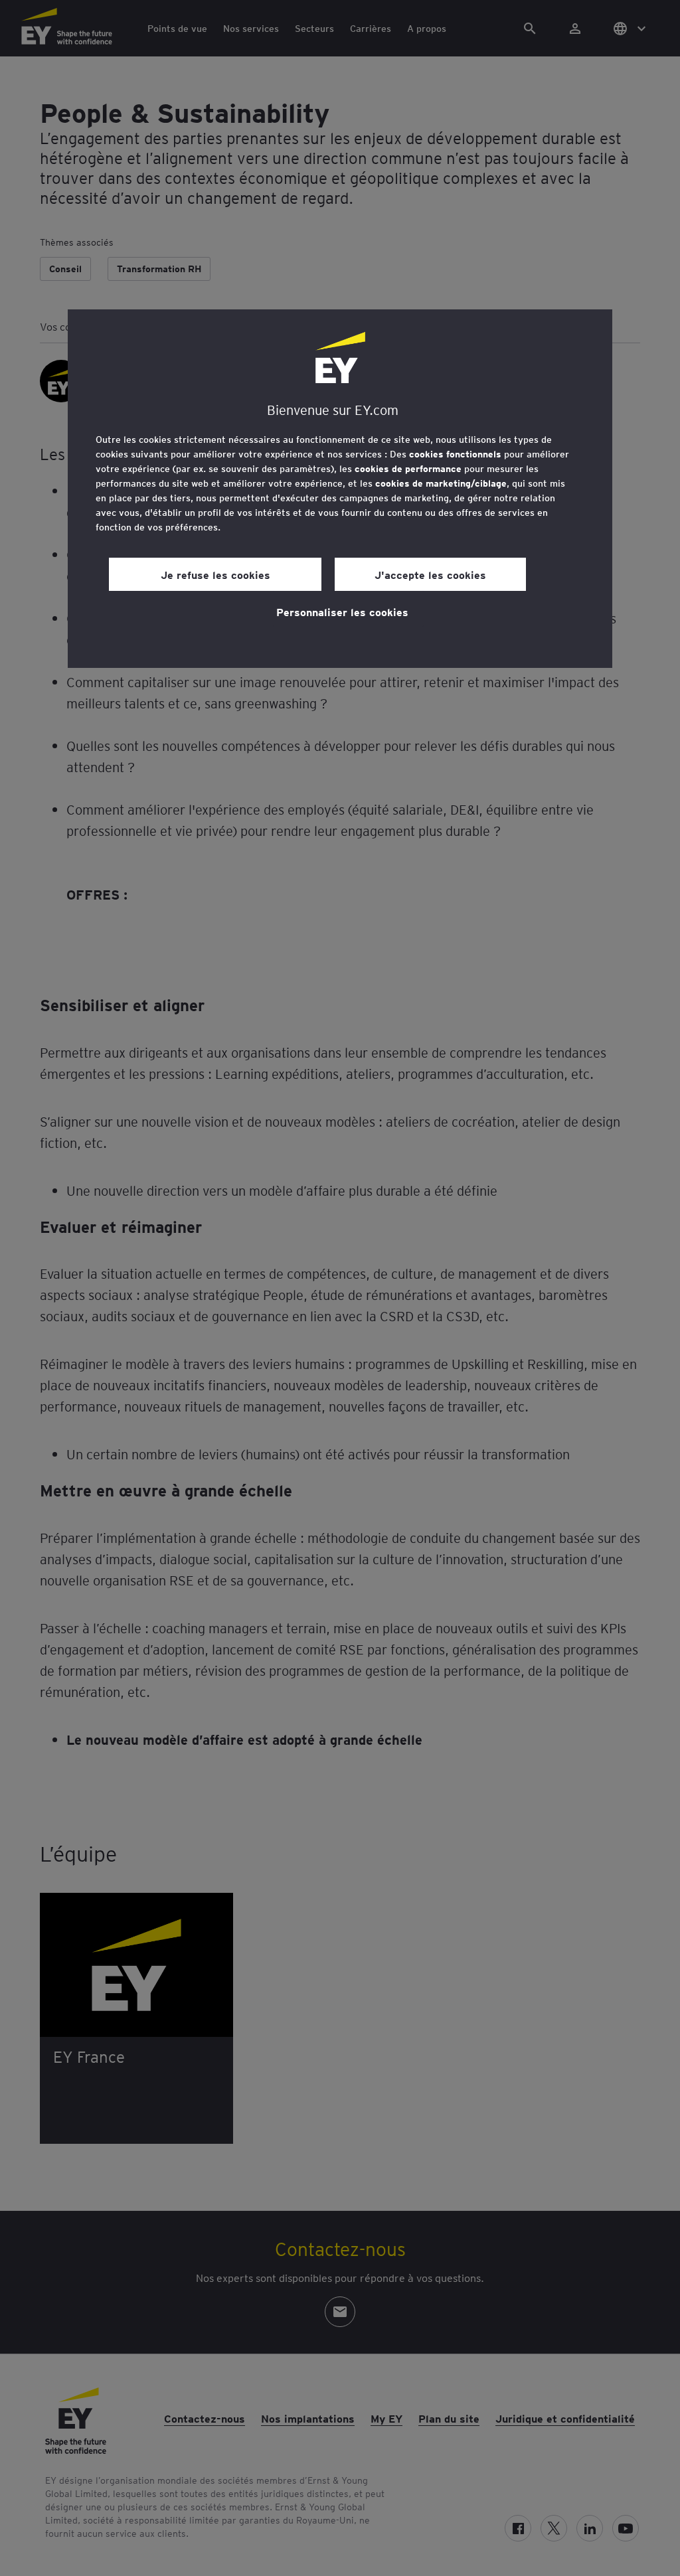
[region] (340, 489)
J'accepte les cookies (430, 574)
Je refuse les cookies (215, 574)
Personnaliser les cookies (342, 611)
